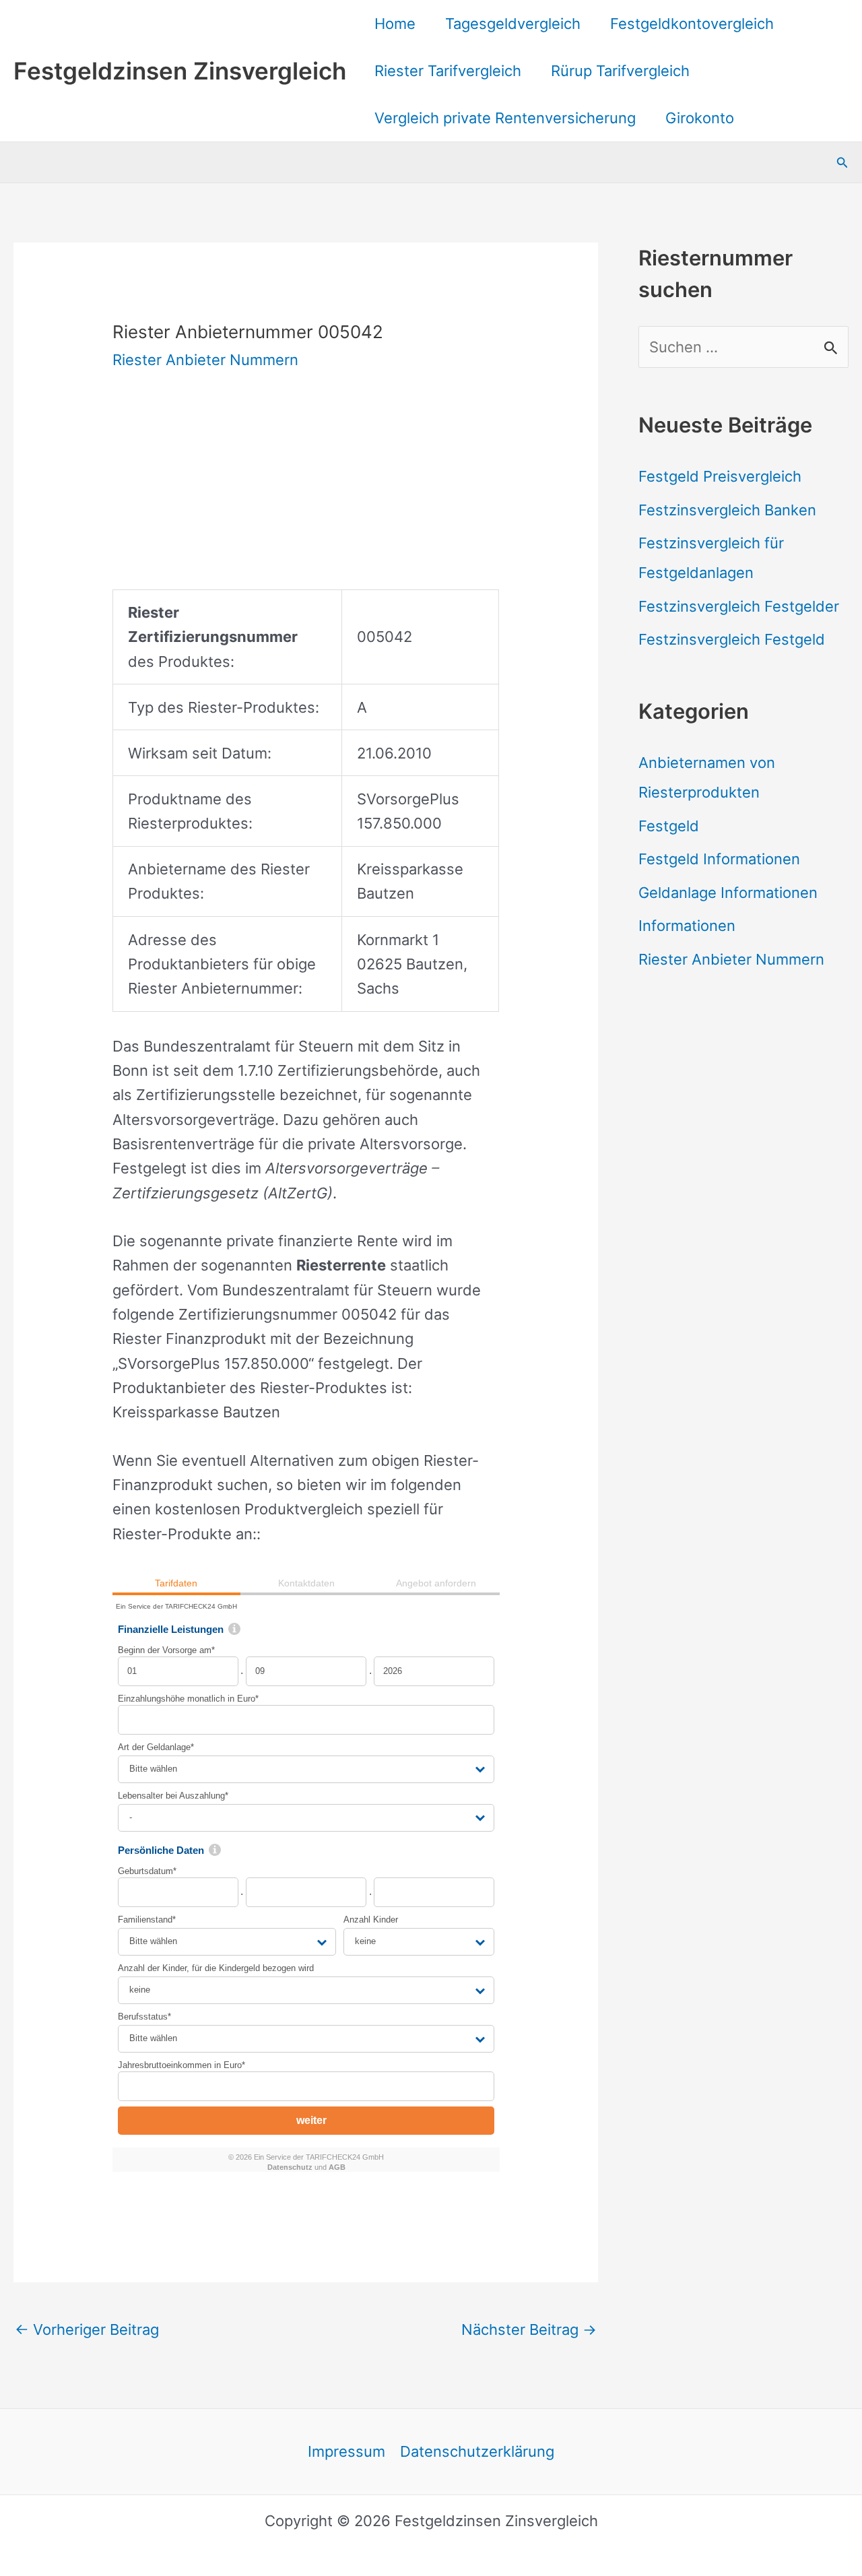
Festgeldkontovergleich (692, 24)
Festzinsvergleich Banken (727, 510)
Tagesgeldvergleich (513, 24)
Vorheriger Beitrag (87, 2329)
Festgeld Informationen (719, 859)
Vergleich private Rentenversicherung (505, 118)
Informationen (687, 926)
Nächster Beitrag (529, 2329)
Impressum (346, 2451)
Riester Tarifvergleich (448, 71)
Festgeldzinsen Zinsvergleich (180, 71)
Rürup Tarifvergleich (620, 71)
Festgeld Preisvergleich (720, 476)
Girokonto (700, 118)
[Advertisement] (306, 495)
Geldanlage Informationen (728, 893)
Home (395, 24)
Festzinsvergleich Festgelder (739, 606)
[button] (842, 163)
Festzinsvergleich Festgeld (732, 639)
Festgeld (669, 826)
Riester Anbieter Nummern (205, 360)
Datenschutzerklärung (477, 2451)
